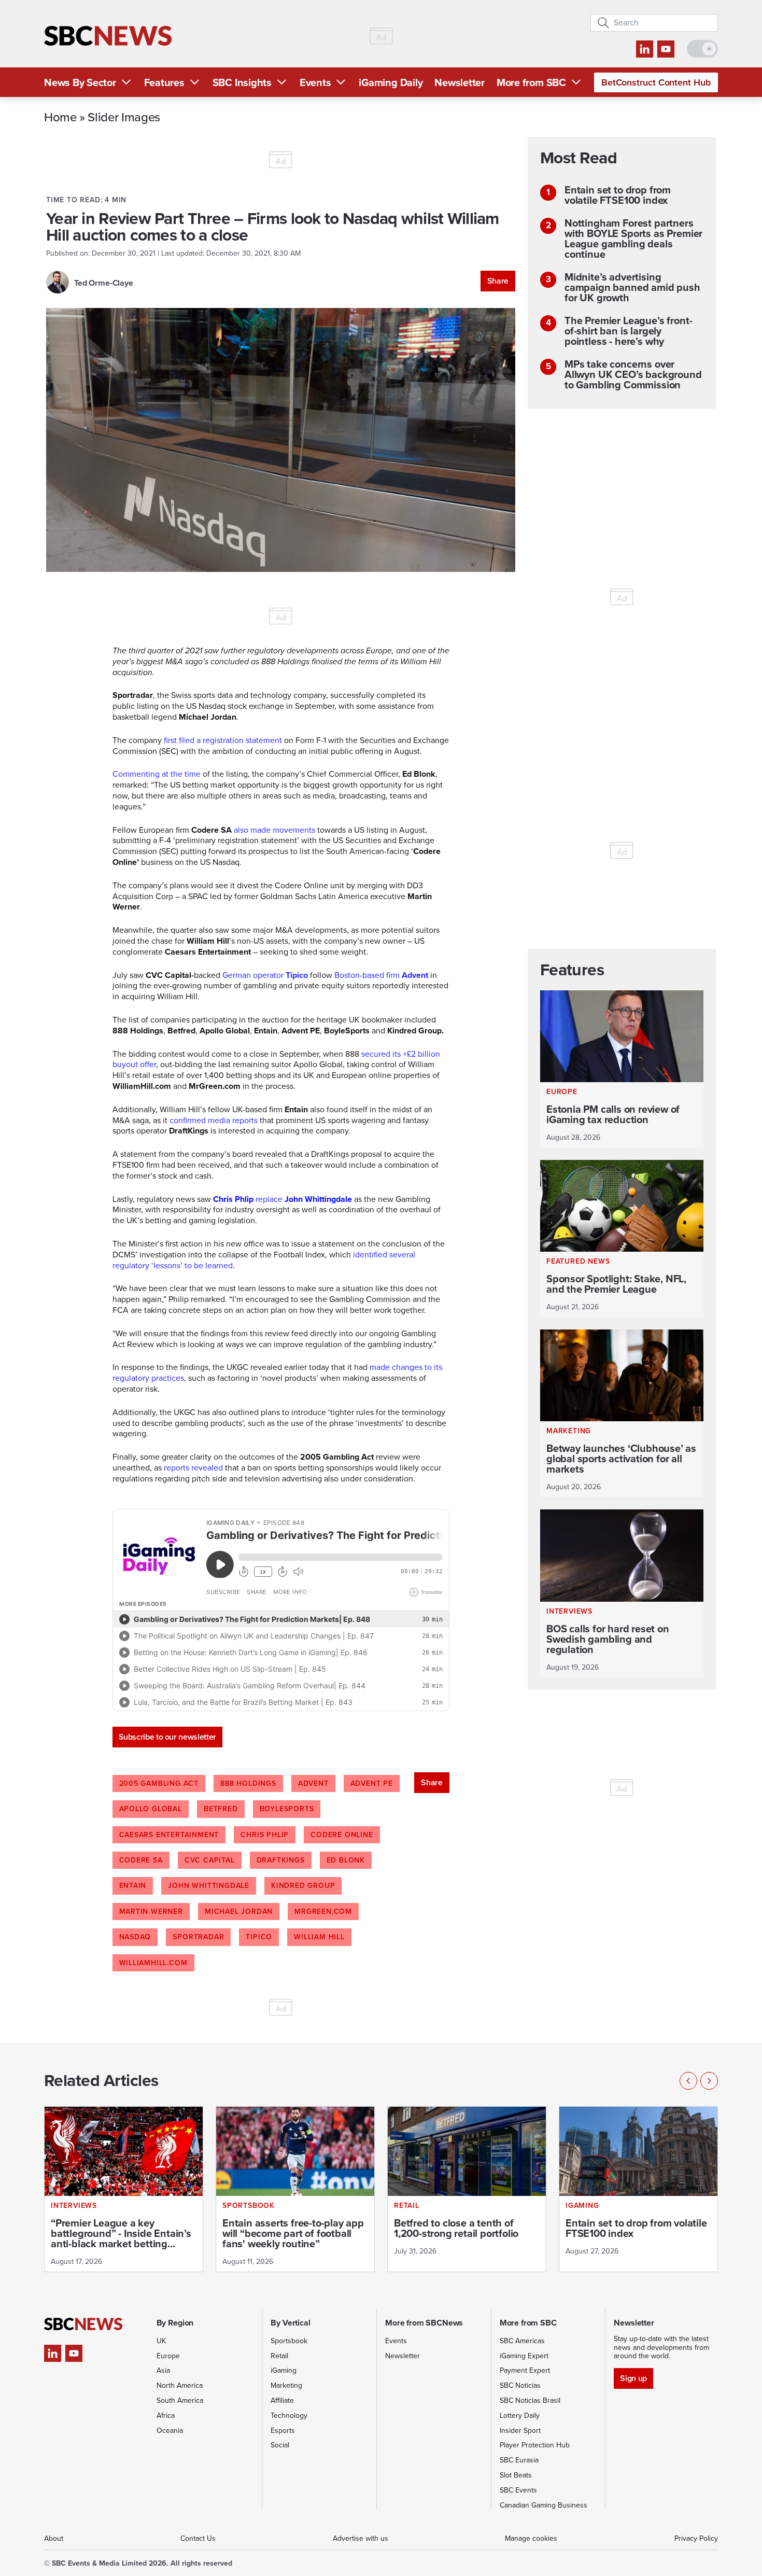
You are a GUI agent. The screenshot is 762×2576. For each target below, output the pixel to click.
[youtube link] (666, 49)
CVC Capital (210, 1860)
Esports (283, 2431)
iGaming (284, 2370)
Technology (289, 2416)
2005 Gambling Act (159, 1783)
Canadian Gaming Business (544, 2505)
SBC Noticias (520, 2385)
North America (180, 2385)
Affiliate (282, 2400)
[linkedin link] (645, 49)
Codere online (342, 1835)
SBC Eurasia (519, 2460)
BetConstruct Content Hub (656, 82)
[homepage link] (108, 36)
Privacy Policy (696, 2538)
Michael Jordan (239, 1912)
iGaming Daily (391, 82)
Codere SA (141, 1860)
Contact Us (198, 2538)
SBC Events (518, 2490)
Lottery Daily (520, 2416)
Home (60, 117)
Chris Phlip (265, 1835)
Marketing (286, 2385)
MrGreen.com (323, 1912)
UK (161, 2341)
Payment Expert (525, 2370)
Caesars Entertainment (169, 1835)
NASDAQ (135, 1937)
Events (315, 82)
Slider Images (124, 117)
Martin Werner (151, 1912)
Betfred (221, 1809)
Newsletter (460, 82)
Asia (163, 2370)
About (54, 2538)
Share (498, 281)
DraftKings (281, 1860)
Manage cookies (531, 2538)
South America (180, 2400)
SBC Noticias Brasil (530, 2400)
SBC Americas (522, 2341)
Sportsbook (289, 2341)
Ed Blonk (346, 1860)
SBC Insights (242, 82)
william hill (319, 1937)
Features (164, 82)
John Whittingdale (209, 1886)
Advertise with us (361, 2538)
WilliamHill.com (153, 1963)
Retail (279, 2356)
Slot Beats (516, 2475)
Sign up (633, 2378)
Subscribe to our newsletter (167, 1737)
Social (280, 2445)
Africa (166, 2416)
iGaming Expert (524, 2356)
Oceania (170, 2431)
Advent (313, 1783)
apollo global (151, 1809)
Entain (133, 1886)
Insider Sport (520, 2431)
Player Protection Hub (535, 2445)
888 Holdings (248, 1783)
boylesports (287, 1809)
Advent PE (372, 1783)
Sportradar (198, 1937)
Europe (168, 2356)
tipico (259, 1937)
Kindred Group (303, 1886)
